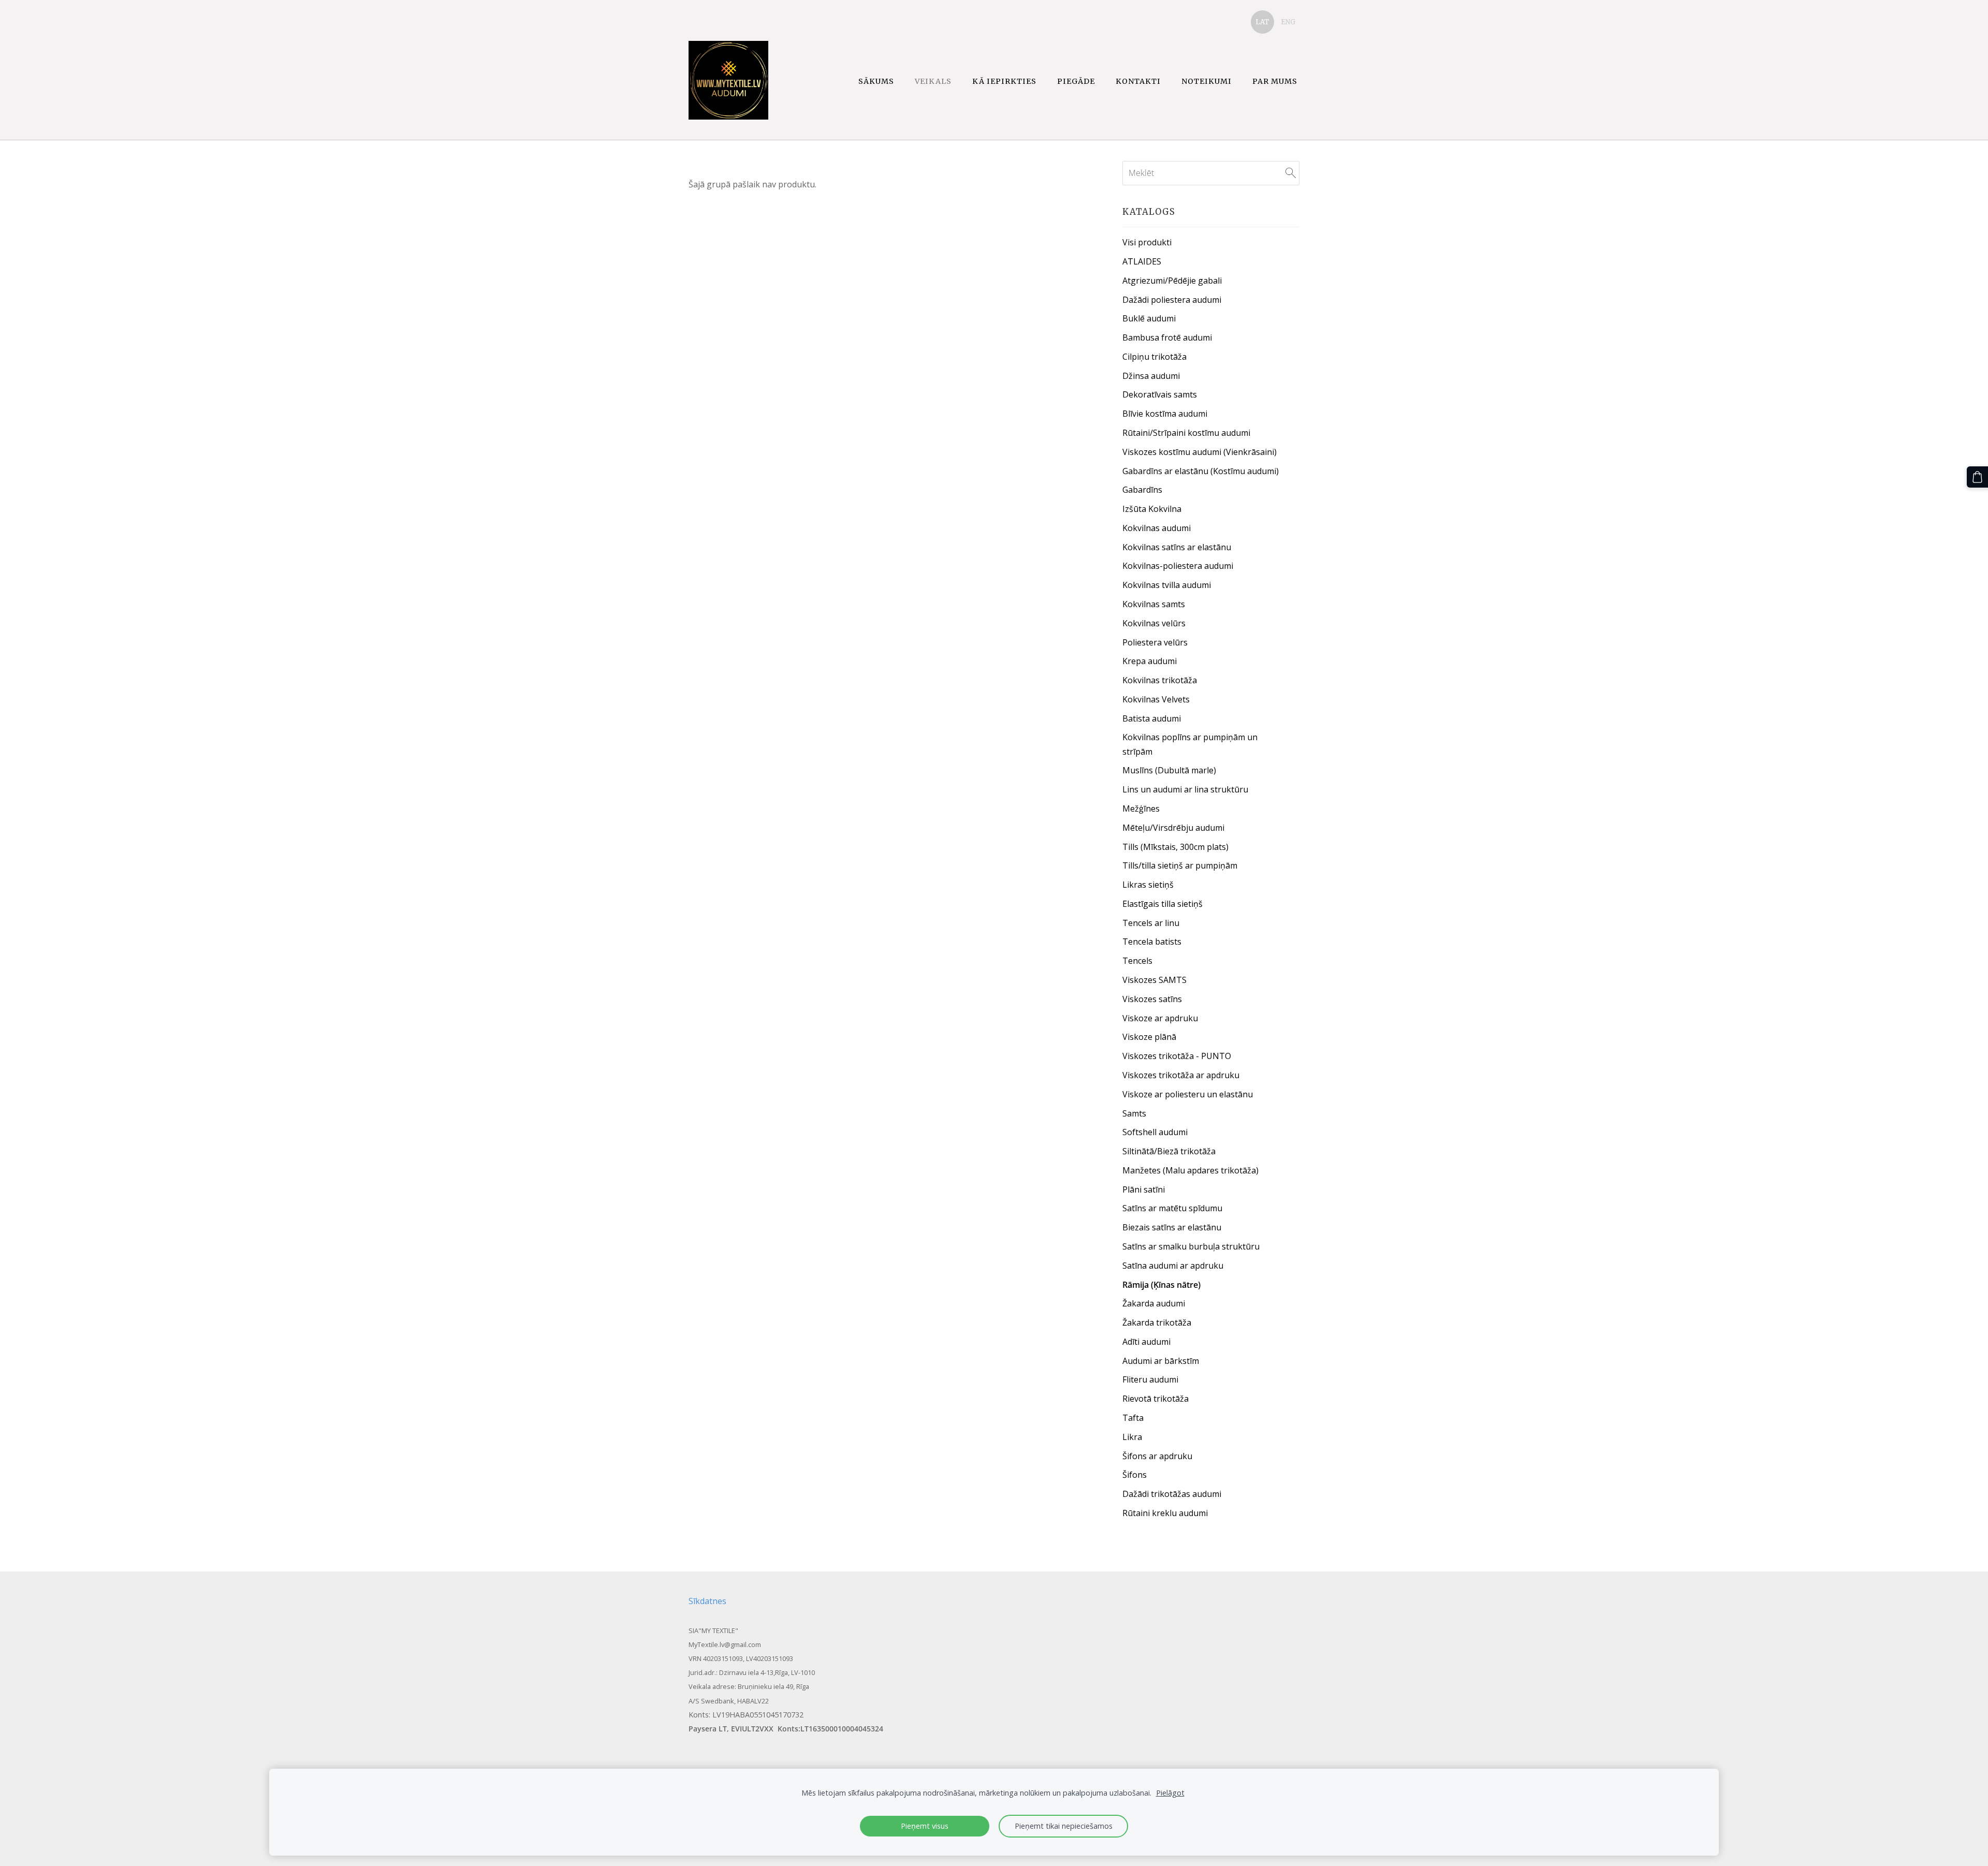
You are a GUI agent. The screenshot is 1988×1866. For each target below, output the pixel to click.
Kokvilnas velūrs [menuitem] (1154, 623)
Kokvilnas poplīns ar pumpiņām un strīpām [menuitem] (1190, 744)
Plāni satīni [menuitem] (1144, 1189)
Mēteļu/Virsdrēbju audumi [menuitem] (1173, 828)
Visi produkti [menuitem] (1147, 242)
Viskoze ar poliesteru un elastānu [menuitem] (1188, 1094)
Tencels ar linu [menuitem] (1151, 923)
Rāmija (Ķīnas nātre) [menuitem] (1161, 1285)
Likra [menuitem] (1132, 1437)
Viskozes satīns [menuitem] (1152, 999)
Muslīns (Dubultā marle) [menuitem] (1169, 770)
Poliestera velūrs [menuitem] (1155, 642)
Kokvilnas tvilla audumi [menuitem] (1167, 585)
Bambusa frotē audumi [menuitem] (1167, 337)
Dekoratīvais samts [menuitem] (1160, 394)
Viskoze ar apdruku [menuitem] (1160, 1018)
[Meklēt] (1291, 173)
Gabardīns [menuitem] (1142, 490)
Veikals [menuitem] (933, 81)
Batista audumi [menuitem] (1152, 718)
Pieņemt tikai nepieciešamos (1064, 1826)
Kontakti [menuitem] (1138, 81)
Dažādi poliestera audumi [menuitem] (1172, 300)
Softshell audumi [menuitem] (1155, 1132)
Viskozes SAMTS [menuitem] (1154, 980)
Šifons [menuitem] (1135, 1475)
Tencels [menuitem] (1137, 961)
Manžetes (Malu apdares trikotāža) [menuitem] (1190, 1170)
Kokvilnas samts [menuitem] (1154, 604)
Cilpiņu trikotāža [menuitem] (1154, 357)
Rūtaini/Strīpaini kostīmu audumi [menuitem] (1186, 433)
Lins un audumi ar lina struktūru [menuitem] (1185, 789)
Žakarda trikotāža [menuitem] (1157, 1323)
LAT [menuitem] (1262, 22)
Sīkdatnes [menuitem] (707, 1601)
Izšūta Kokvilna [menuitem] (1152, 509)
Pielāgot (1170, 1793)
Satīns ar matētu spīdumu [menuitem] (1172, 1208)
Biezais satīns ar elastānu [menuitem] (1172, 1227)
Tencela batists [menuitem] (1152, 942)
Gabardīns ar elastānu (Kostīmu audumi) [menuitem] (1201, 471)
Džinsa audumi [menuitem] (1151, 376)
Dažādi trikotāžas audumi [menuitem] (1172, 1494)
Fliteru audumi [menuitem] (1150, 1379)
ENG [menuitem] (1288, 22)
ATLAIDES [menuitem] (1142, 261)
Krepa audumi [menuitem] (1150, 661)
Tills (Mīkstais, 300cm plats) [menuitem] (1175, 847)
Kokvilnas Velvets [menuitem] (1156, 699)
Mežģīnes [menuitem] (1141, 809)
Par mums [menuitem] (1275, 81)
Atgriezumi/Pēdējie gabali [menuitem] (1172, 281)
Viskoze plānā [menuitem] (1149, 1037)
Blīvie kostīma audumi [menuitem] (1165, 414)
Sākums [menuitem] (876, 81)
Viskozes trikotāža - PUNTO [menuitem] (1177, 1056)
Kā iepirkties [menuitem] (1004, 81)
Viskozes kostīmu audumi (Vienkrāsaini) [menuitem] (1200, 452)
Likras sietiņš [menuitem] (1148, 885)
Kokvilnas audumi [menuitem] (1157, 528)
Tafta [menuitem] (1133, 1418)
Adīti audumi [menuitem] (1146, 1342)
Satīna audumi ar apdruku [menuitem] (1173, 1266)
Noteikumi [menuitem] (1207, 81)
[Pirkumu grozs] (1977, 477)
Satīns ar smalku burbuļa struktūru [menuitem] (1191, 1246)
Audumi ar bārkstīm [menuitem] (1161, 1361)
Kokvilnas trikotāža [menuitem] (1160, 680)
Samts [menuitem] (1134, 1113)
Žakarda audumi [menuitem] (1154, 1303)
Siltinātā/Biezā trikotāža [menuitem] (1169, 1151)
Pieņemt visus (925, 1826)
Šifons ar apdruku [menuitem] (1157, 1456)
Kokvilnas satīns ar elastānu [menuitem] (1177, 547)
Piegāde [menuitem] (1076, 81)
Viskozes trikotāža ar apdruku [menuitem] (1181, 1075)
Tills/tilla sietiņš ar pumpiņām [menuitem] (1180, 865)
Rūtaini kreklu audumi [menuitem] (1165, 1513)
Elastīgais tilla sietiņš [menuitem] (1163, 904)
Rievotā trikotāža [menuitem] (1156, 1399)
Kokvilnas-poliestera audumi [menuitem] (1178, 566)
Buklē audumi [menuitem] (1149, 318)
